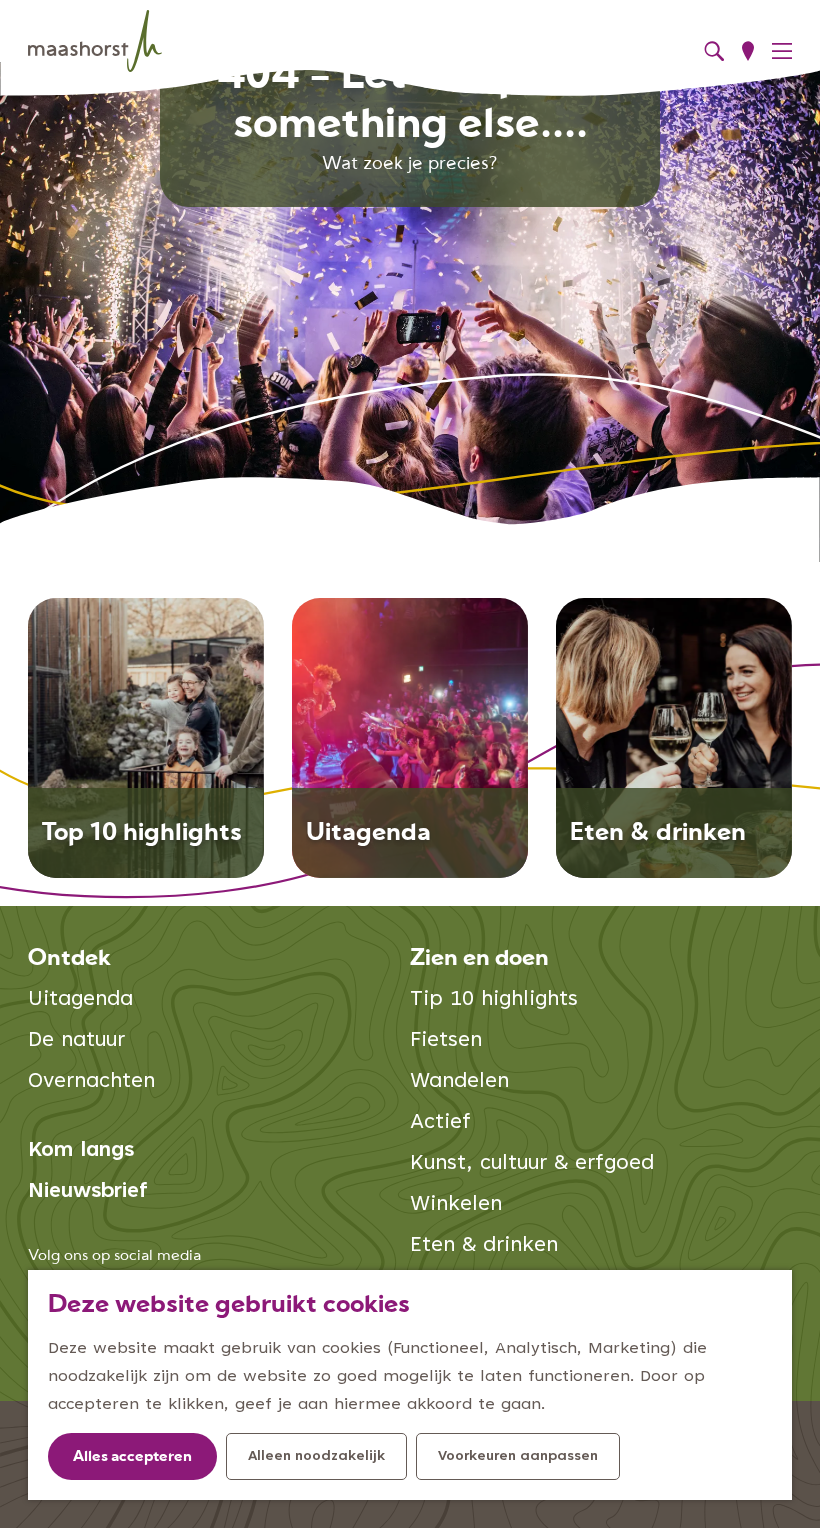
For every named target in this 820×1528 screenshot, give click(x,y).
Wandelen (459, 1082)
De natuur (76, 1041)
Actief (440, 1123)
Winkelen (456, 1205)
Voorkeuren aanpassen (518, 1457)
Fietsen (446, 1041)
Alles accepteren (132, 1457)
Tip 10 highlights (494, 1000)
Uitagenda (80, 1000)
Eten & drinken (484, 1246)
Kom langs (81, 1151)
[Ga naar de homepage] (95, 41)
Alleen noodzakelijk (316, 1457)
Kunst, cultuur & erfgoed (532, 1164)
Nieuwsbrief (88, 1192)
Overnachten (91, 1082)
